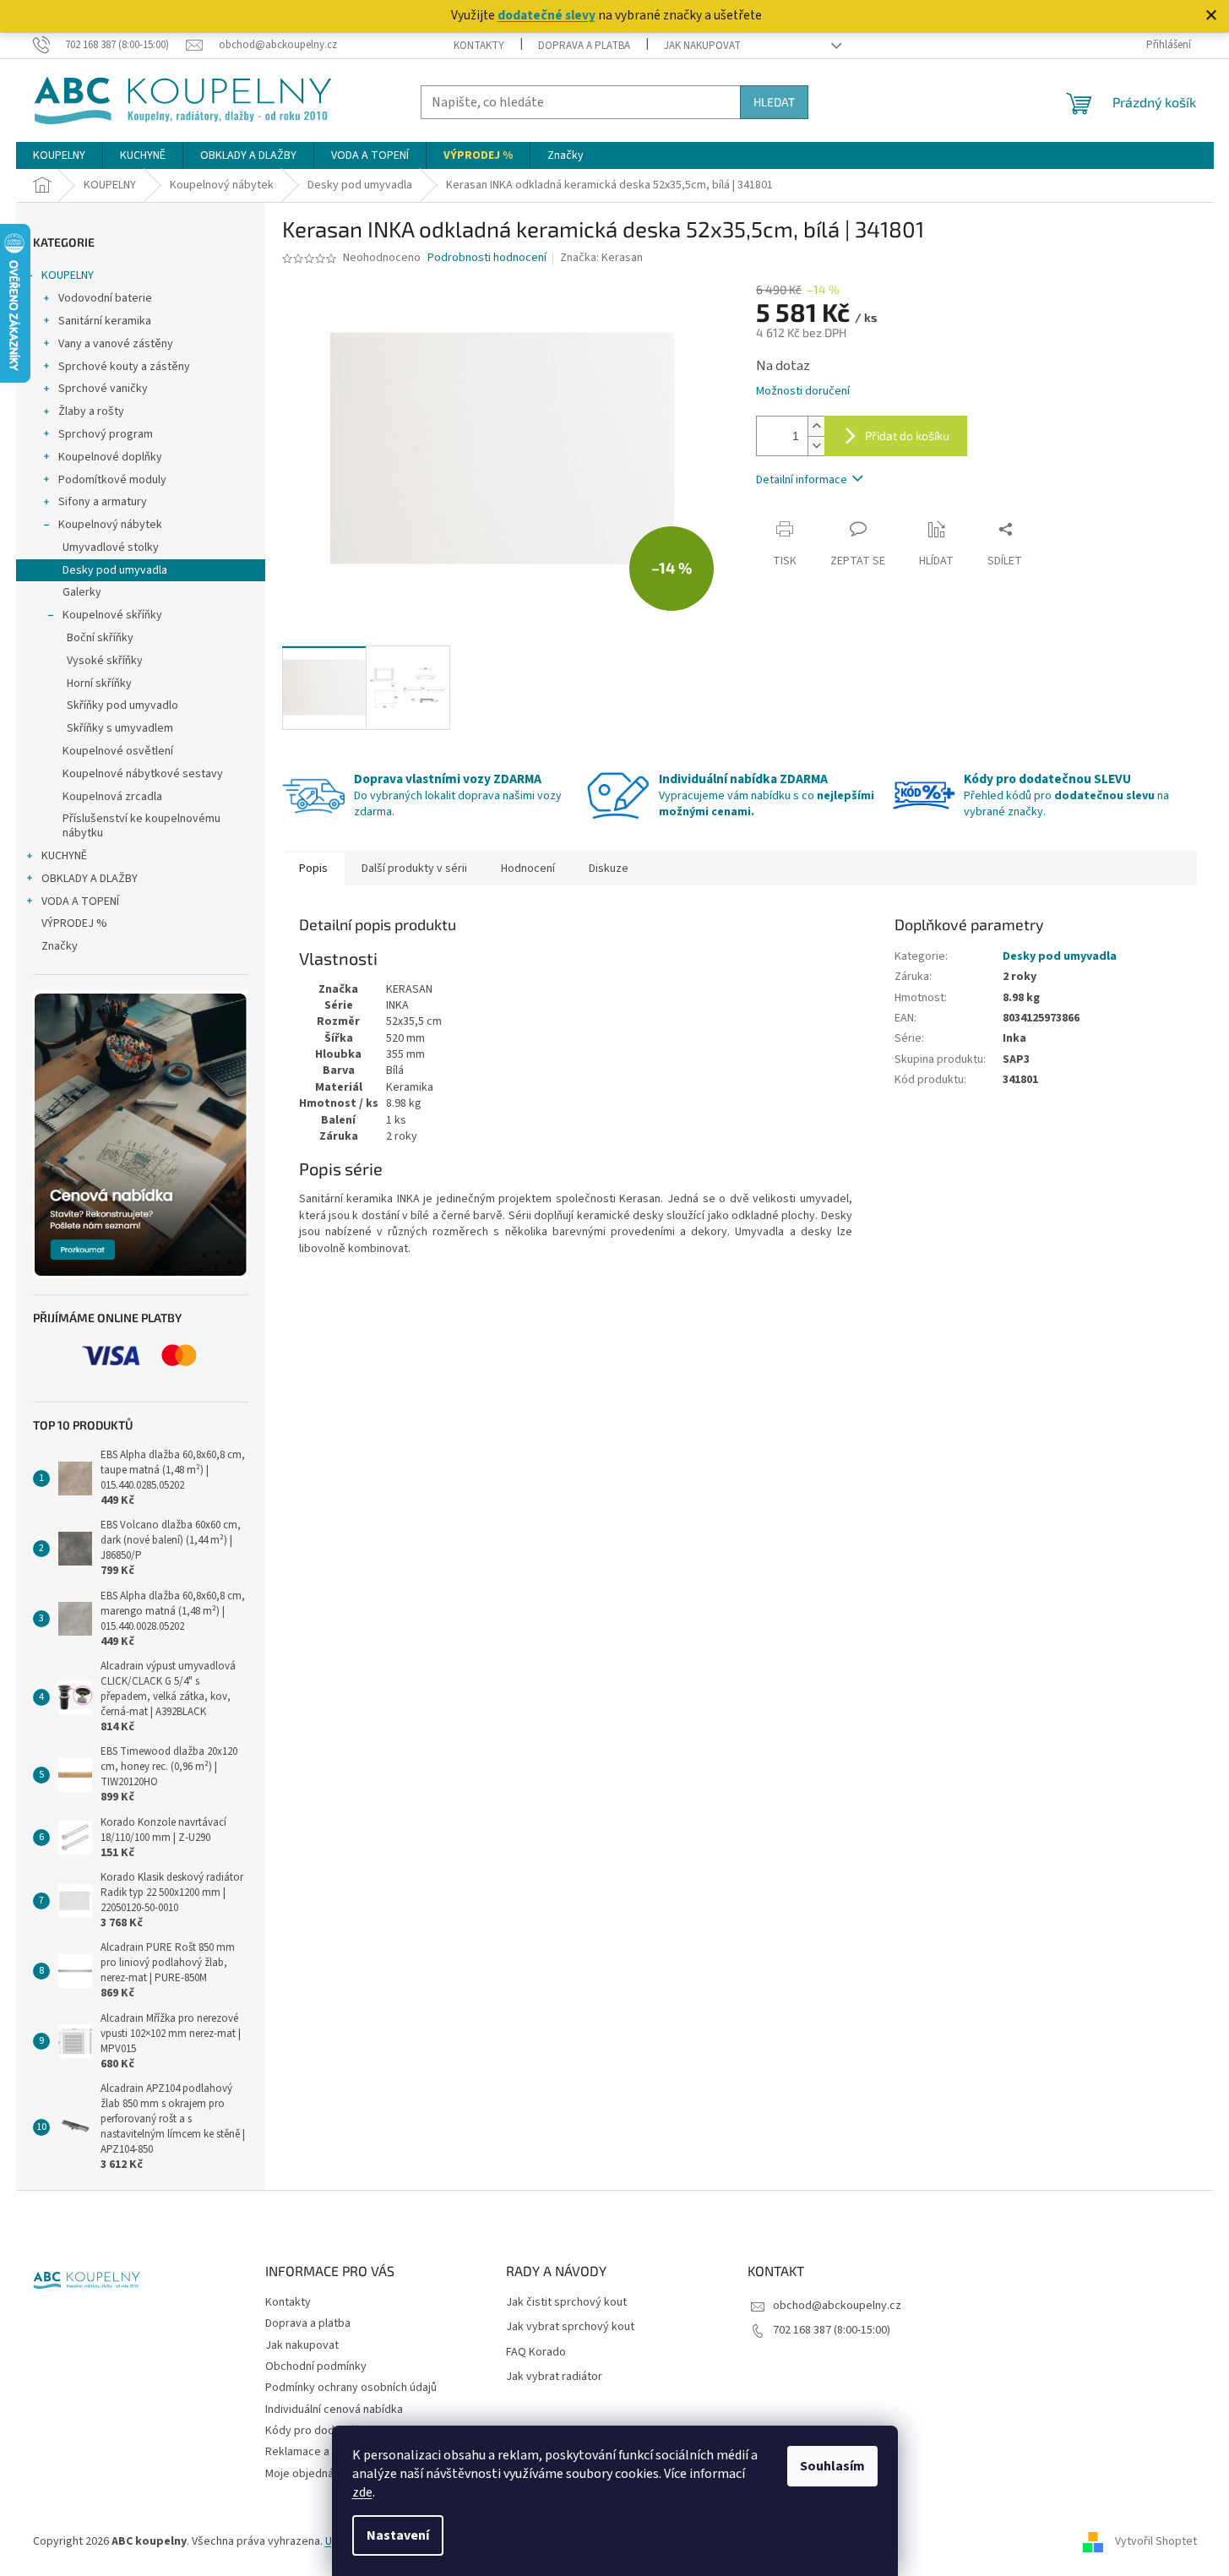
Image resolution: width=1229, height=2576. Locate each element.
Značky (60, 946)
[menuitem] (59, 155)
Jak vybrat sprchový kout (570, 2327)
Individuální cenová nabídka (334, 2410)
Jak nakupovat (702, 46)
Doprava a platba (584, 46)
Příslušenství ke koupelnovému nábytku (141, 826)
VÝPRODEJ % (74, 923)
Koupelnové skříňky (112, 615)
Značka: (601, 258)
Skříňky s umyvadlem (120, 728)
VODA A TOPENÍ (80, 901)
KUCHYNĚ (64, 856)
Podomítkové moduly (112, 480)
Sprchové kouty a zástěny (124, 367)
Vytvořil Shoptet (1156, 2541)
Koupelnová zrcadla (112, 797)
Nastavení (398, 2535)
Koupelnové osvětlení (118, 751)
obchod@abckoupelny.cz (837, 2306)
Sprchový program (106, 434)
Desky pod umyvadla (115, 570)
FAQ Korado (536, 2353)
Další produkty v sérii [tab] (414, 869)
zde (362, 2492)
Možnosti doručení (803, 392)
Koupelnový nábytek (110, 525)
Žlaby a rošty (91, 411)
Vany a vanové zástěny (116, 344)
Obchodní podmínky (316, 2366)
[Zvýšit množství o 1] (816, 426)
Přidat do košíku (907, 436)
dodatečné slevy (547, 15)
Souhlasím (832, 2466)
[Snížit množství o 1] (816, 446)
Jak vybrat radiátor (554, 2377)
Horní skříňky (99, 683)
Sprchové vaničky (103, 389)
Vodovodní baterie (105, 298)
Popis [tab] (313, 869)
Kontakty (479, 46)
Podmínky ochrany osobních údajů (351, 2388)
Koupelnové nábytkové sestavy (143, 774)
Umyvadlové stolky (111, 547)
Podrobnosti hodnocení (487, 258)
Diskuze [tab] (609, 869)
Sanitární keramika (105, 321)
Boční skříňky (100, 638)
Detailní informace (802, 480)
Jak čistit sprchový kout (566, 2303)
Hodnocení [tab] (528, 869)
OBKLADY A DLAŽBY (90, 879)
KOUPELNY (68, 275)
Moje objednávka (308, 2474)
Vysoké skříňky (105, 661)
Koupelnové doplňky (110, 457)
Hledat (774, 102)
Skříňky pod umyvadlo (122, 705)
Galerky (82, 592)
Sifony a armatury (103, 502)
